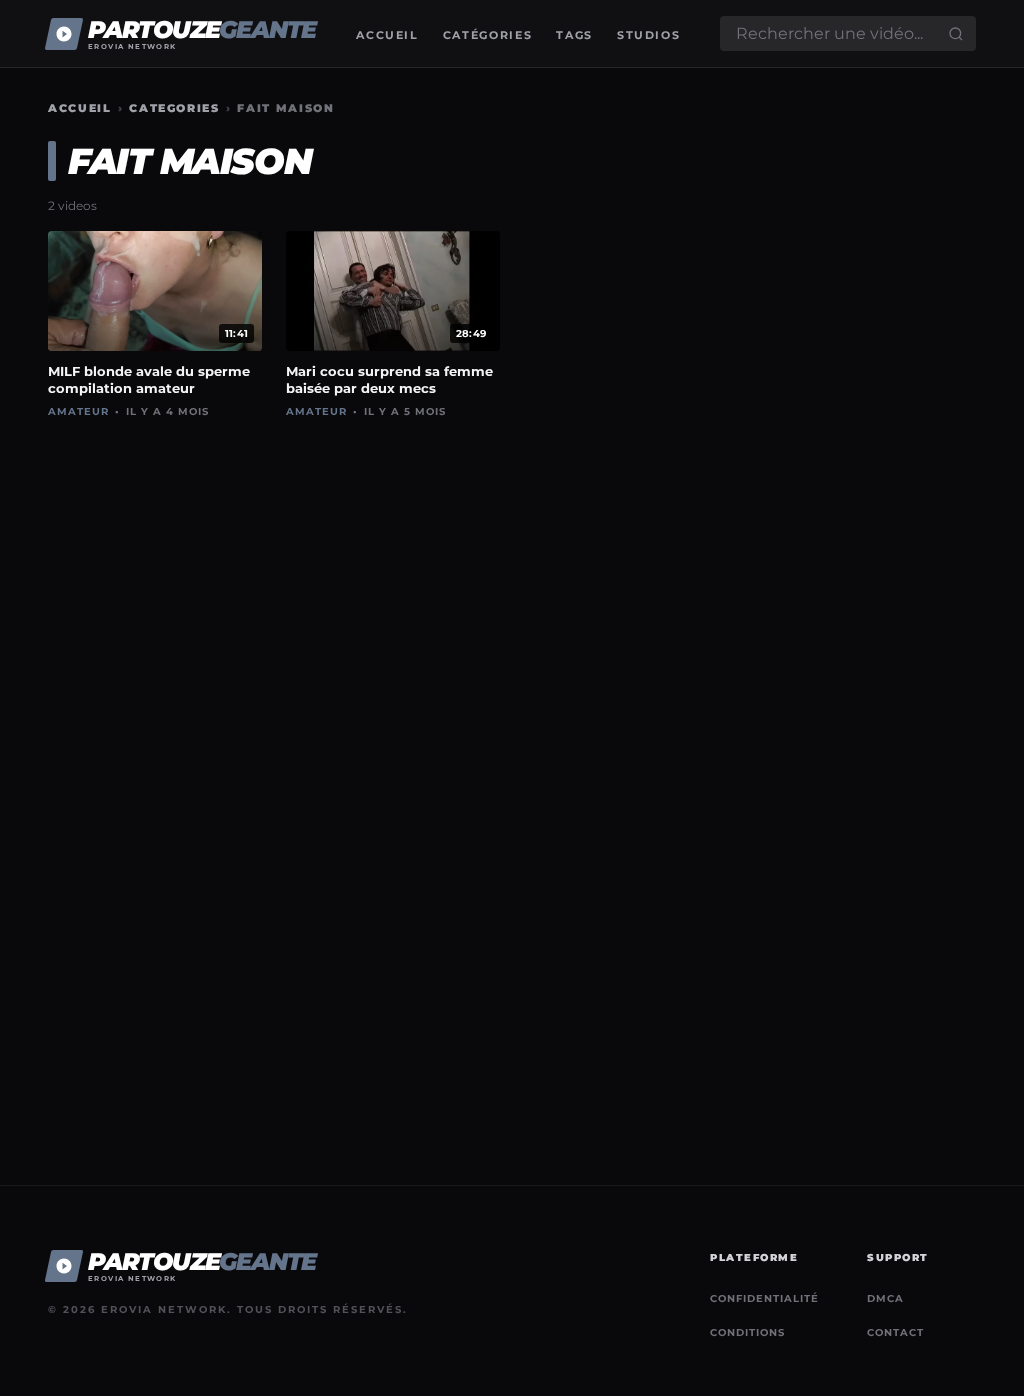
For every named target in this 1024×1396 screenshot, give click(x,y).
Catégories (488, 35)
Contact (895, 1332)
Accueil (387, 35)
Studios (649, 35)
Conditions (747, 1332)
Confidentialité (764, 1298)
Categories (174, 108)
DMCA (885, 1298)
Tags (574, 35)
